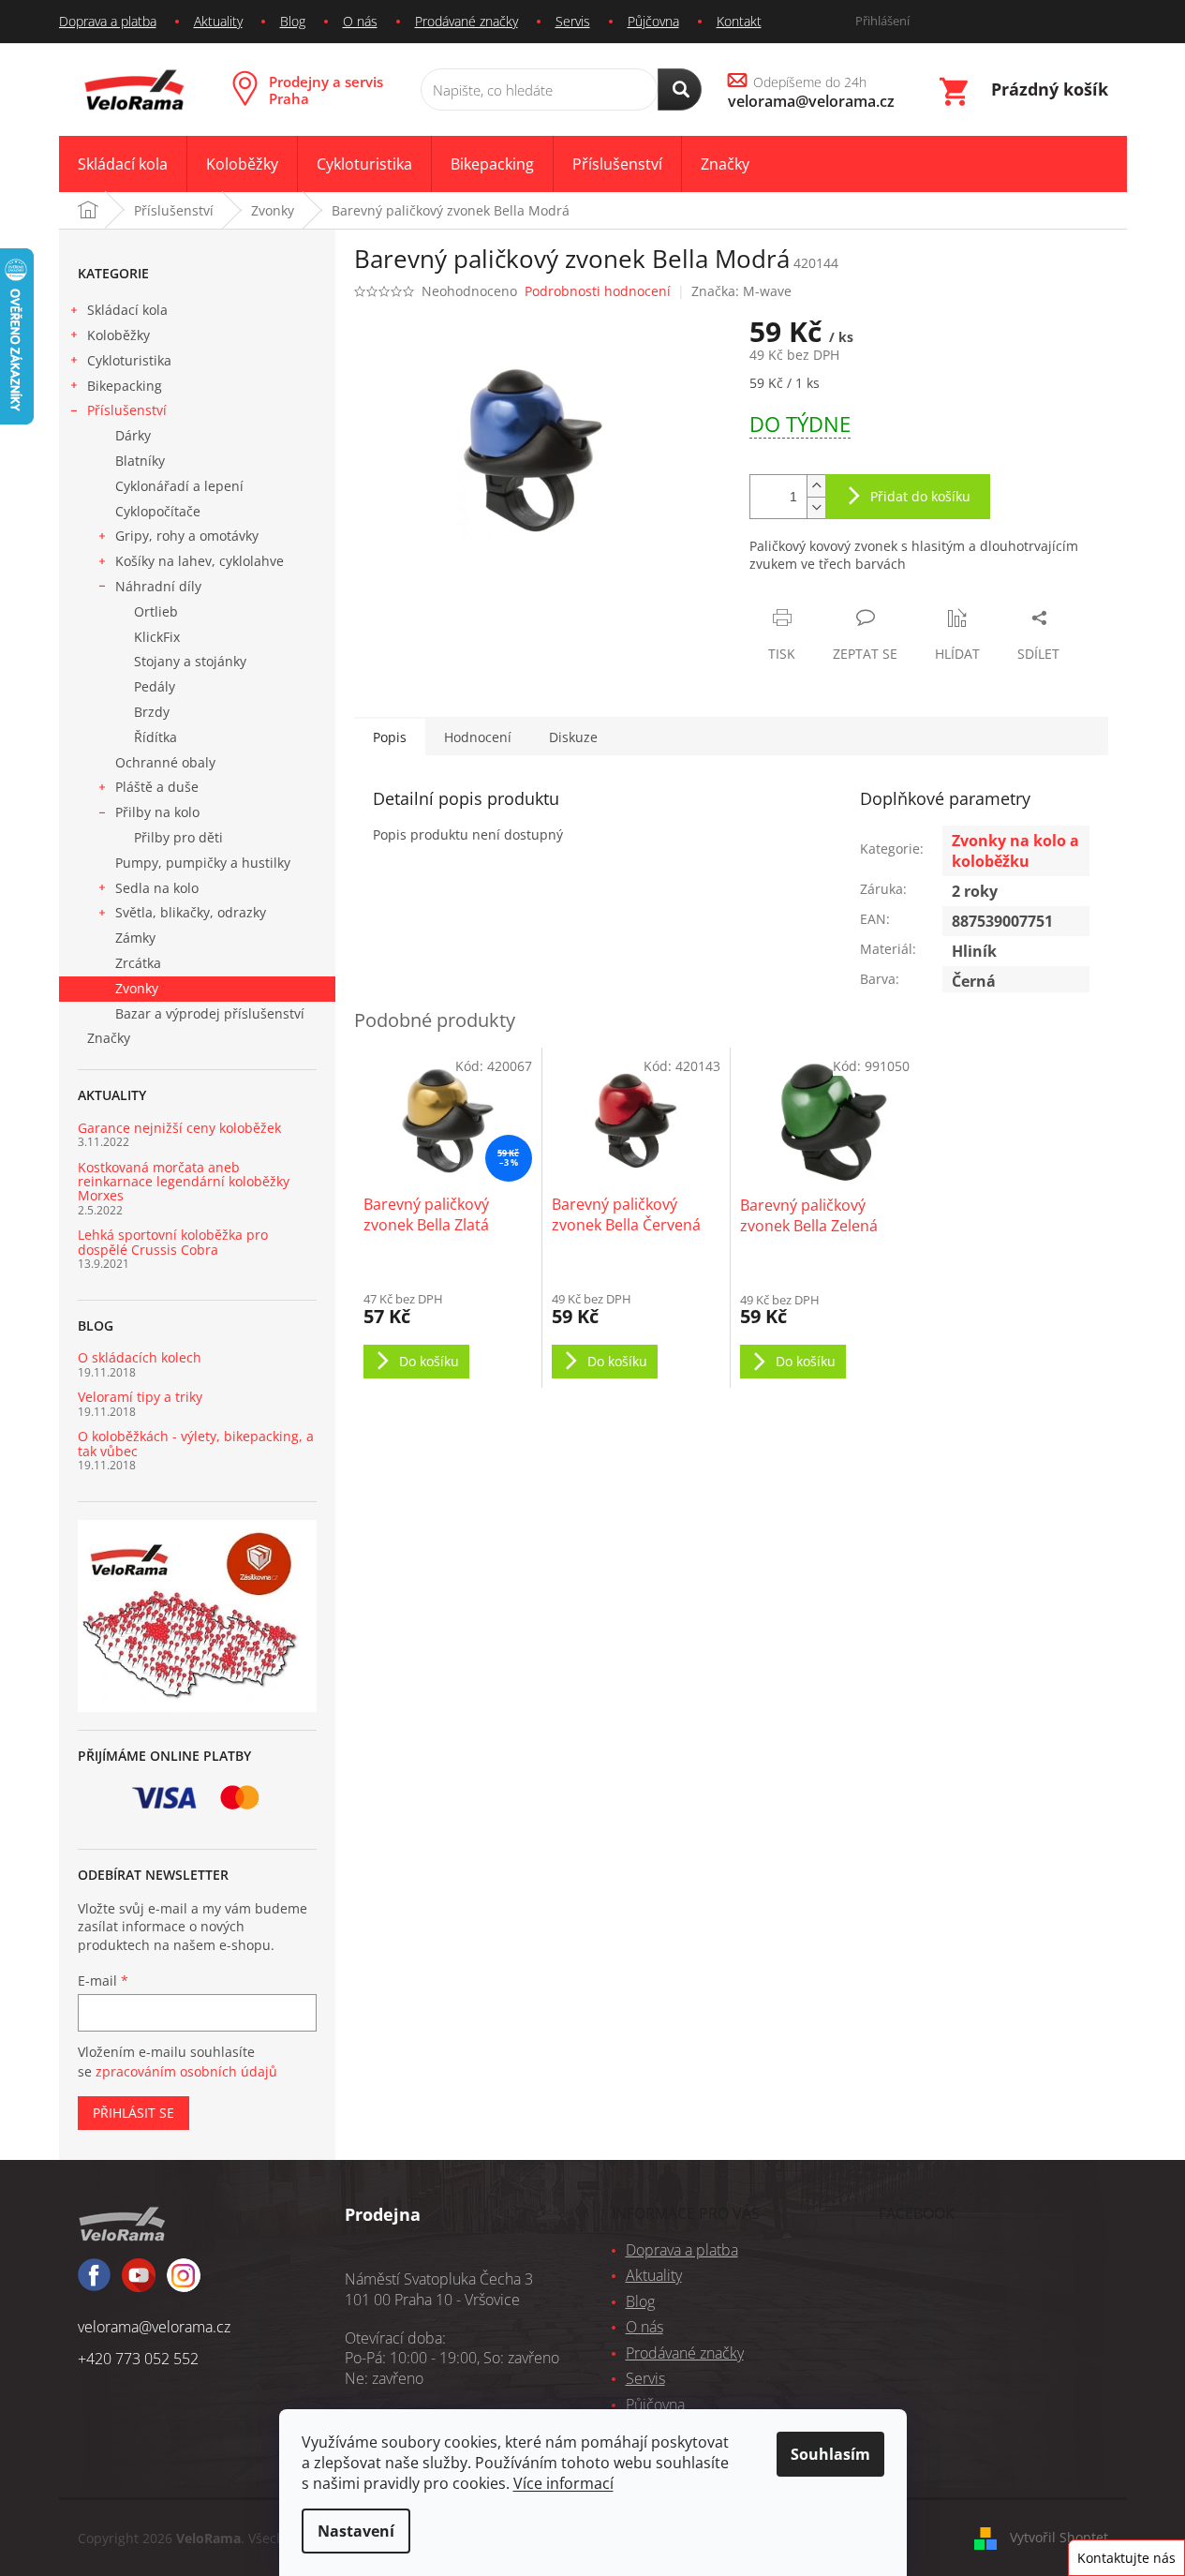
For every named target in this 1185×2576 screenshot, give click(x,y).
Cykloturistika (129, 360)
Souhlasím (830, 2454)
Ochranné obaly (165, 762)
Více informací (563, 2483)
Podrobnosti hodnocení (598, 291)
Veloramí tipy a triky (140, 1397)
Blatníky (140, 461)
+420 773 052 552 (138, 2359)
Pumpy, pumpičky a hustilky (203, 863)
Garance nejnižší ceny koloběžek (179, 1128)
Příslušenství (127, 410)
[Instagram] (139, 2284)
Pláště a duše (157, 787)
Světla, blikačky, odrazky (191, 912)
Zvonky (137, 988)
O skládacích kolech (140, 1357)
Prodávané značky (467, 21)
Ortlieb (156, 611)
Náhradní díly (158, 586)
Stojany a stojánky (190, 661)
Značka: (741, 291)
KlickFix (157, 637)
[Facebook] (94, 2283)
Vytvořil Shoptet (1059, 2537)
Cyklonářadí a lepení (179, 486)
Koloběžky (118, 335)
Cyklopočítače (158, 511)
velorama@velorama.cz (154, 2327)
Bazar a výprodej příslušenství (210, 1013)
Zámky (135, 938)
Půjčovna (653, 21)
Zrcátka (138, 963)
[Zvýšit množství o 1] (816, 486)
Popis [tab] (390, 737)
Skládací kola (127, 310)
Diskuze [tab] (573, 737)
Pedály (155, 686)
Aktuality (218, 21)
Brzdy (152, 712)
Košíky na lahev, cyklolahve (200, 561)
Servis (573, 21)
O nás (360, 21)
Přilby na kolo (157, 812)
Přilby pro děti (178, 837)
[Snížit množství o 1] (816, 507)
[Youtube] (184, 2284)
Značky (109, 1038)
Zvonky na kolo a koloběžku (1015, 851)
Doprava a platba (108, 21)
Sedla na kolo (157, 888)
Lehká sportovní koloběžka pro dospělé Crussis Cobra (173, 1242)
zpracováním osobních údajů (186, 2071)
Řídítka (156, 737)
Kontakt (739, 21)
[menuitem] (123, 164)
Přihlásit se (133, 2113)
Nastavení (356, 2531)
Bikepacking (125, 386)
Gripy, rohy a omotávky (187, 536)
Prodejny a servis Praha (326, 90)
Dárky (133, 435)
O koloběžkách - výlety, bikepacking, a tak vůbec (196, 1444)
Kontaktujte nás (1126, 2558)
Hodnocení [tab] (478, 737)
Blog (293, 21)
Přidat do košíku (920, 496)
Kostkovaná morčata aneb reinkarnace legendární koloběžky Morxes (184, 1182)
